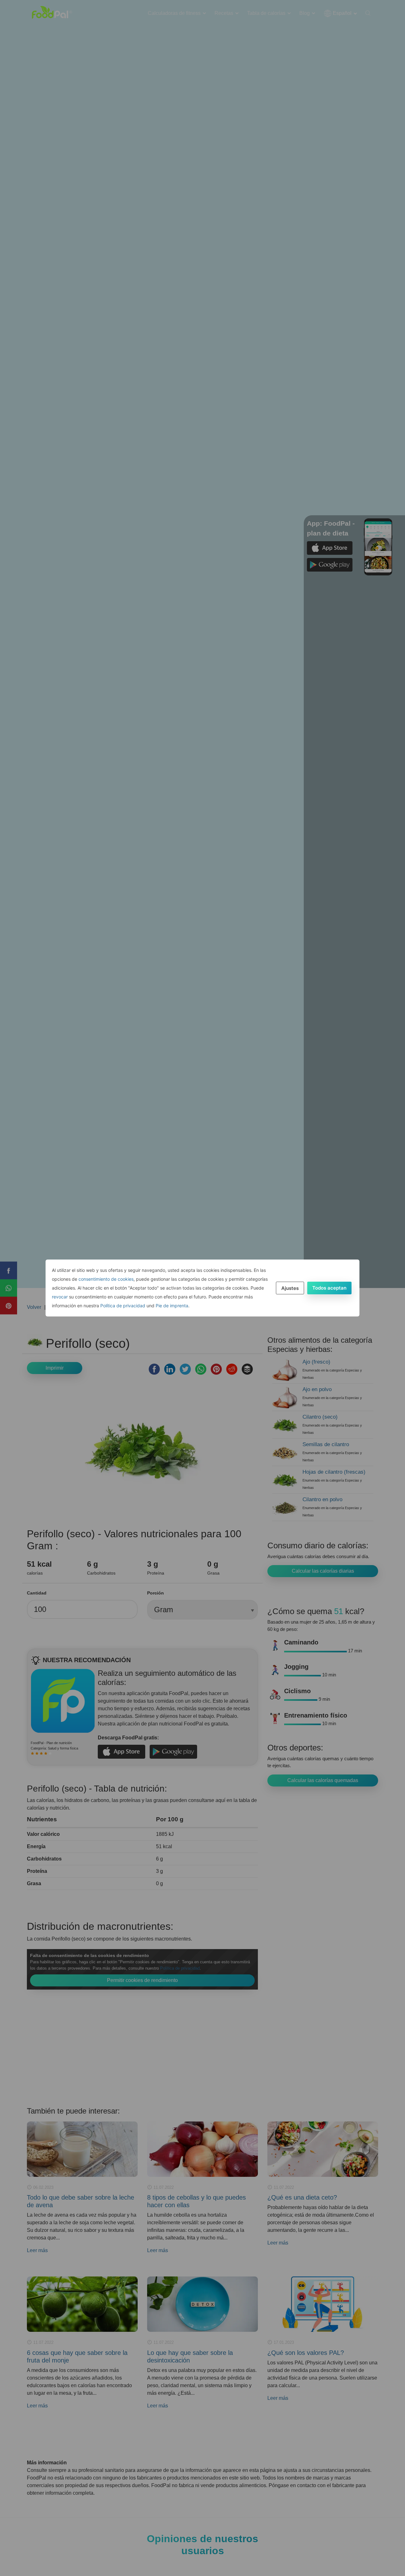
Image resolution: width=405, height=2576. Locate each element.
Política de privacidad (123, 1306)
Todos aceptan (329, 1288)
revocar (60, 1297)
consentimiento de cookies (106, 1279)
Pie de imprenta (172, 1306)
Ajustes (290, 1288)
